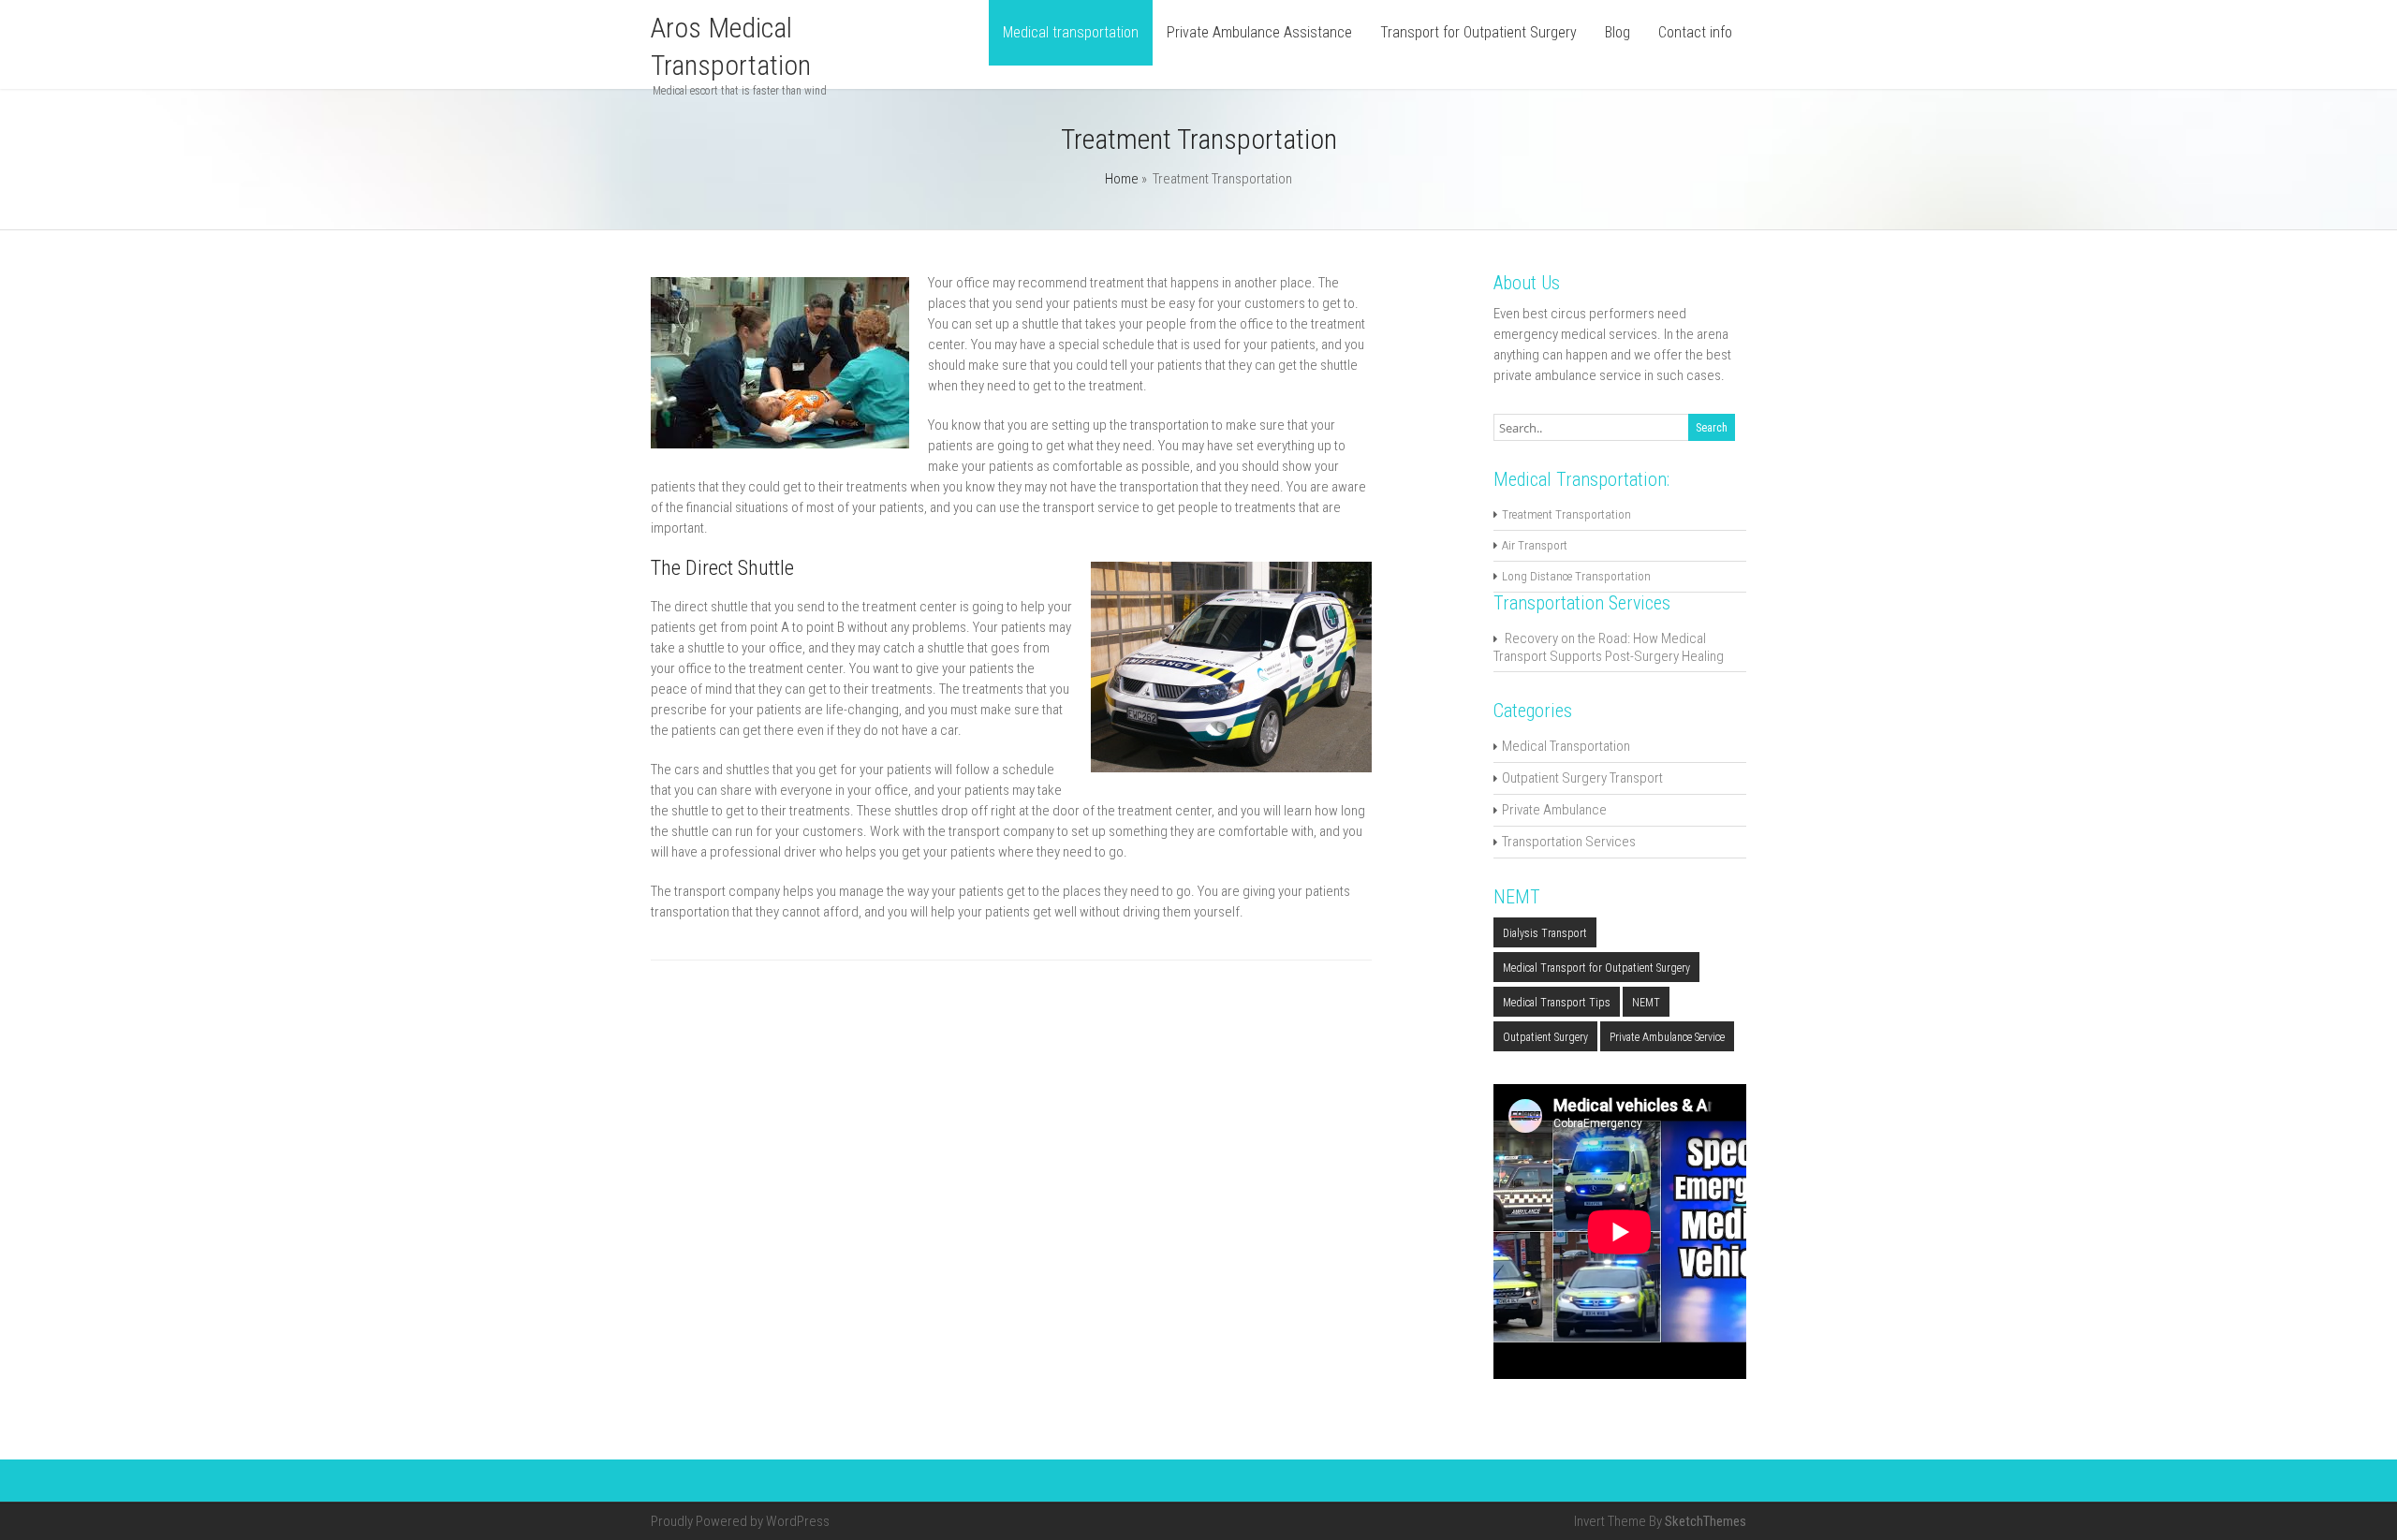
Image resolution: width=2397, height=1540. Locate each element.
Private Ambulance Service (1667, 1037)
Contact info (1695, 32)
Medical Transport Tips (1557, 1003)
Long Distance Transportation (1576, 576)
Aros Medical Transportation (731, 46)
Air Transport (1535, 545)
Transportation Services (1569, 842)
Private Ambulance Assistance (1259, 32)
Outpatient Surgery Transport (1582, 778)
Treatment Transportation (1566, 514)
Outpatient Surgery (1545, 1037)
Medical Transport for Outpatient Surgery (1596, 968)
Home (1122, 179)
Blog (1618, 32)
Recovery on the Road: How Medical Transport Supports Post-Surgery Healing (1609, 647)
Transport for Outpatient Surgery (1478, 32)
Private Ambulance (1554, 810)
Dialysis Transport (1545, 933)
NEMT (1646, 1003)
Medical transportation (1071, 32)
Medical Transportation (1566, 746)
